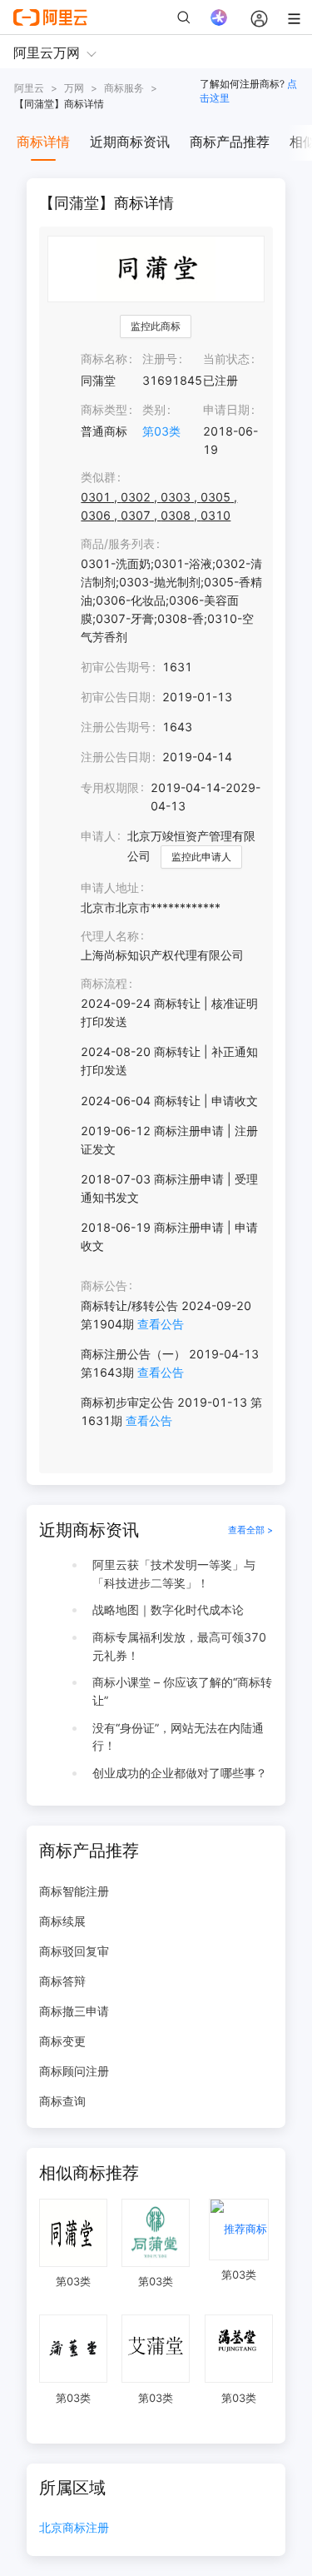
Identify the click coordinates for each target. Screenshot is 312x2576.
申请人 (98, 836)
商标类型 (104, 409)
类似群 (98, 477)
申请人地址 (110, 887)
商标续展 (62, 1921)
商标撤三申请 (74, 2011)
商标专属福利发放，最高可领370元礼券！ (179, 1646)
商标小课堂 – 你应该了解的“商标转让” (182, 1691)
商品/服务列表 (118, 543)
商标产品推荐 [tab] (230, 142)
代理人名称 (110, 936)
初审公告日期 (116, 697)
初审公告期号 (116, 667)
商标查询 (62, 2101)
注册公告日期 (116, 757)
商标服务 (124, 88)
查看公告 (161, 1324)
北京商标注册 (74, 2528)
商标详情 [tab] (43, 142)
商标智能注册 (74, 1891)
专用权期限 (110, 787)
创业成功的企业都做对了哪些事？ (180, 1773)
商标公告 (104, 1286)
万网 (74, 88)
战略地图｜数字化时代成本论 (168, 1609)
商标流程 (104, 983)
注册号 (160, 359)
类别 (154, 409)
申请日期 (226, 409)
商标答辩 (62, 1981)
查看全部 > (250, 1530)
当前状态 (226, 359)
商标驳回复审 (74, 1951)
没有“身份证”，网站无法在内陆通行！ (178, 1737)
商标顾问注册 (74, 2071)
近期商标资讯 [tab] (130, 142)
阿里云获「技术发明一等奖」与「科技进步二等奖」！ (174, 1574)
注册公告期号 (116, 727)
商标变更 (62, 2041)
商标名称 (104, 359)
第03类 (161, 431)
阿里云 (29, 88)
